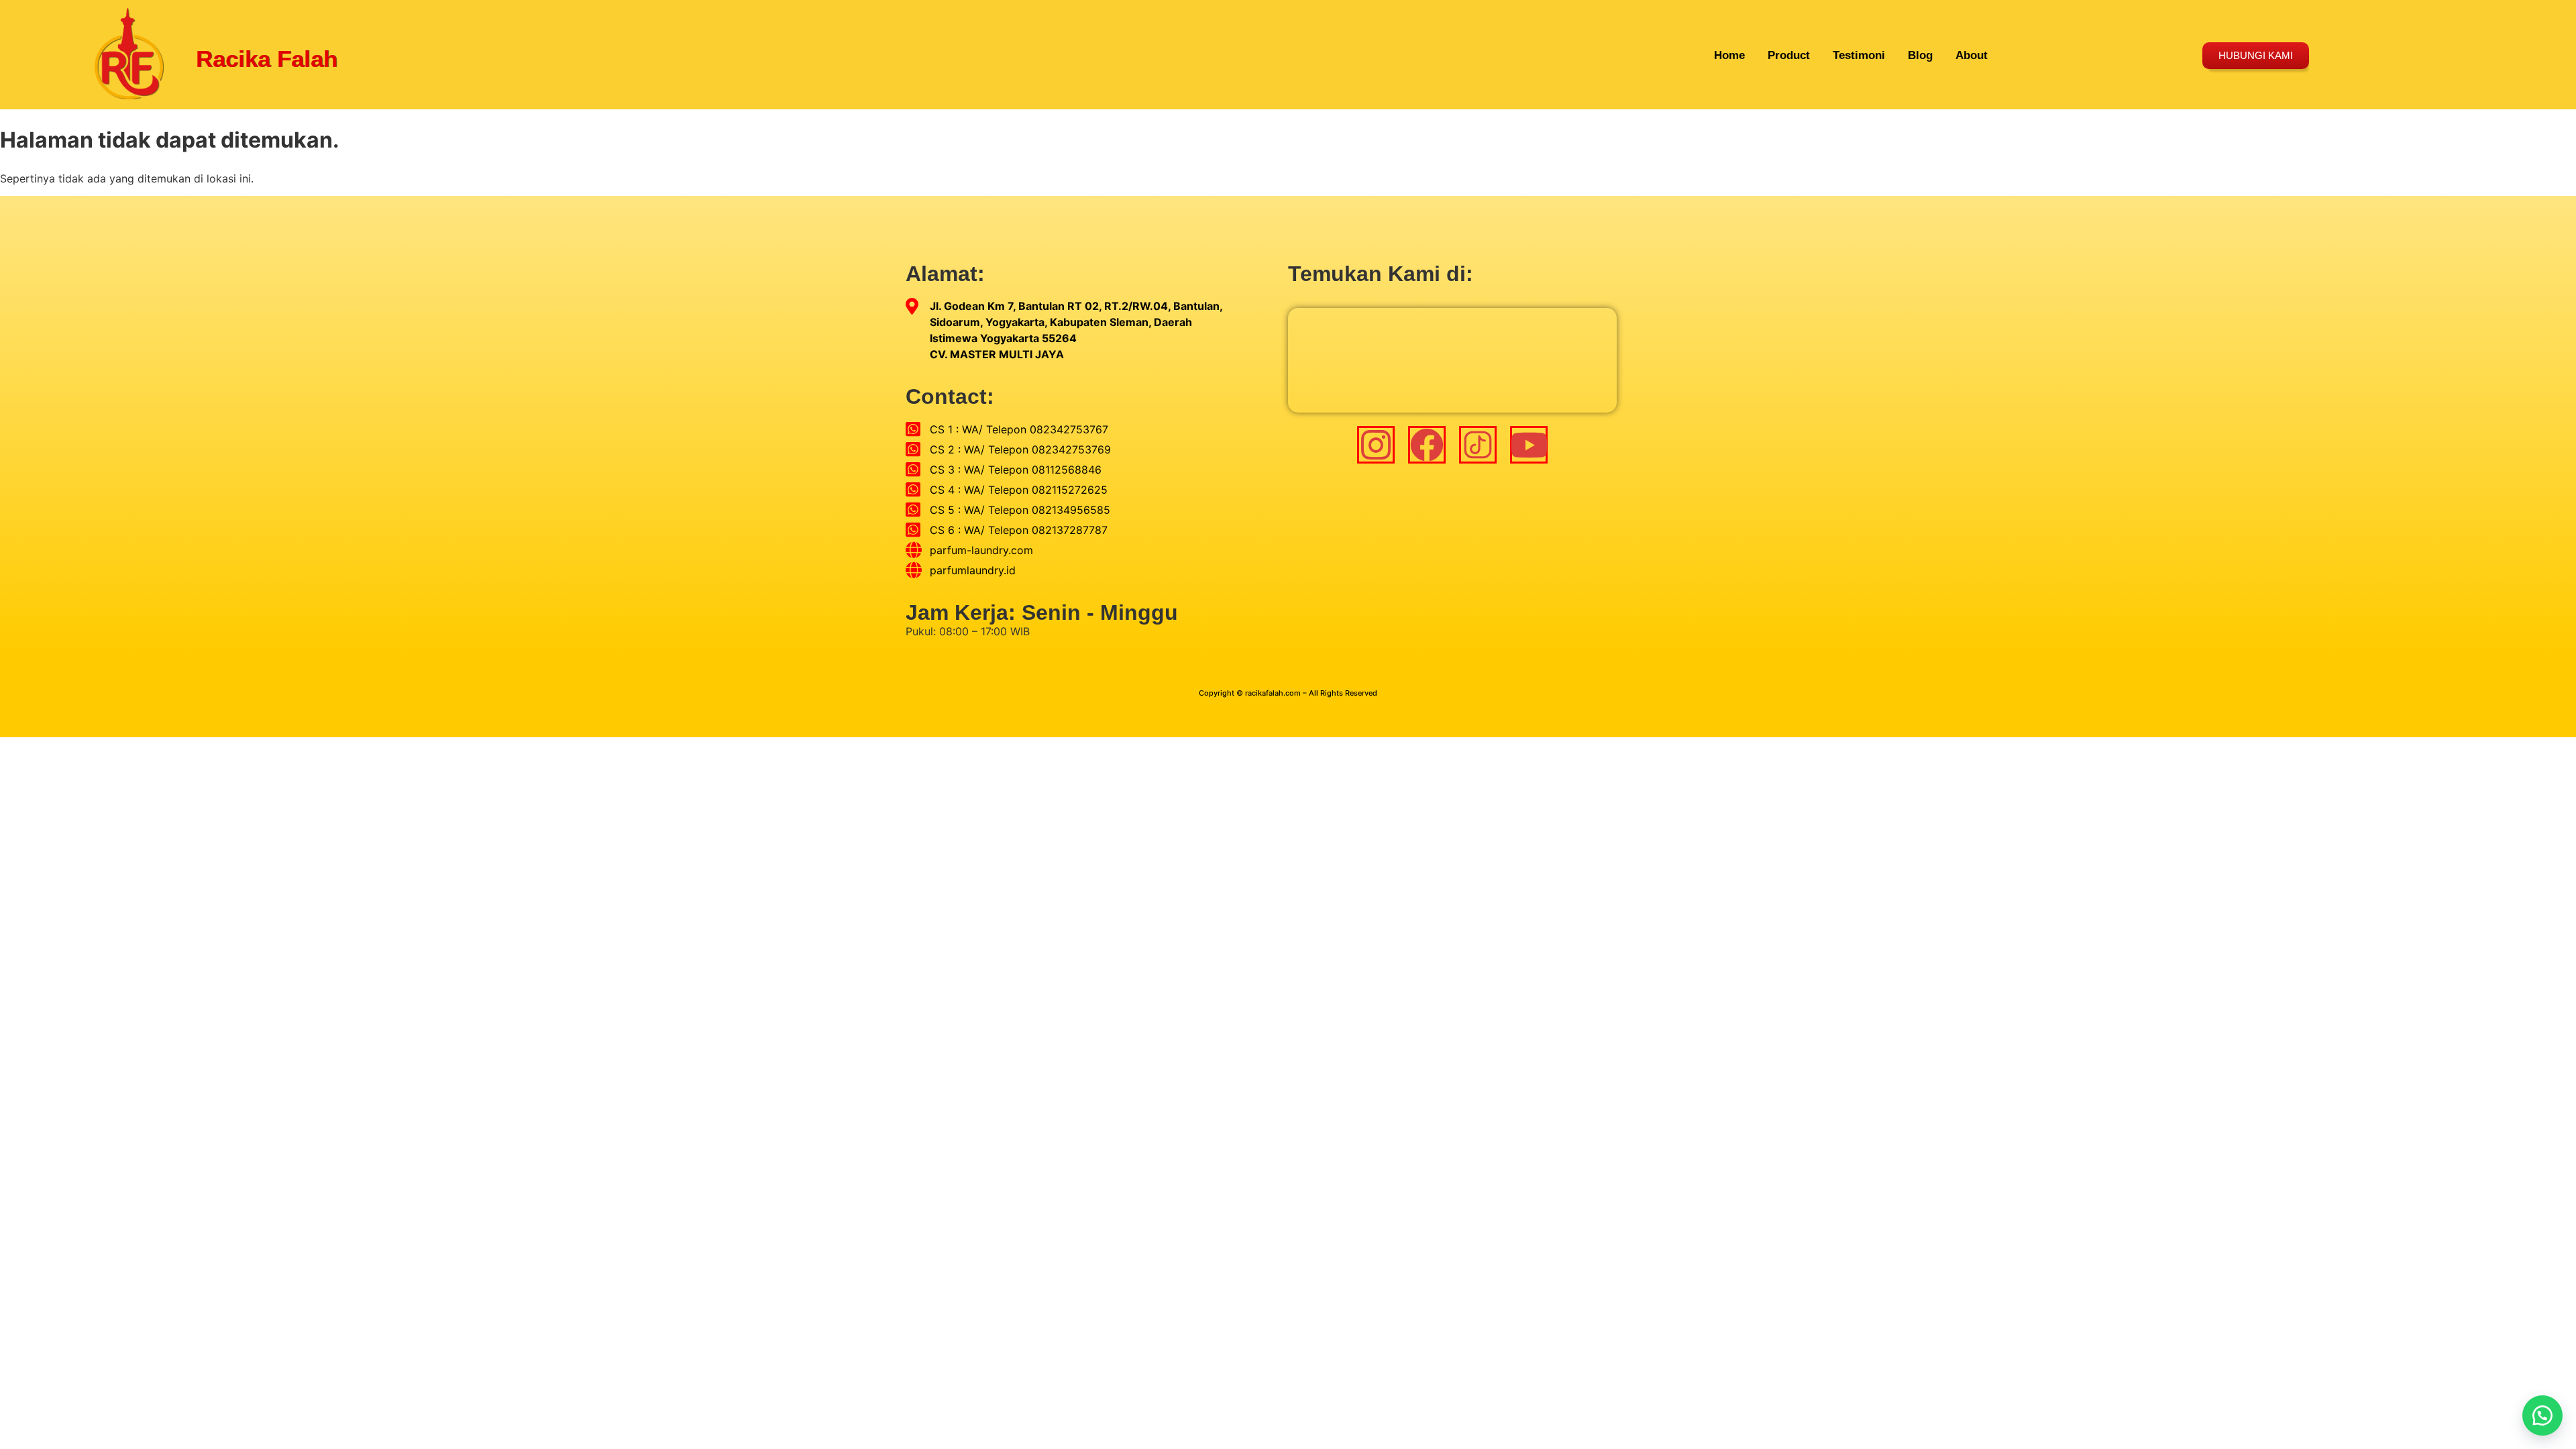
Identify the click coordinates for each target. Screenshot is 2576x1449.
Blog (1920, 55)
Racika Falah (267, 59)
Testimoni (1859, 55)
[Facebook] (1427, 445)
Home (1729, 55)
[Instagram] (1376, 445)
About (1972, 55)
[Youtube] (1529, 445)
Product (1789, 55)
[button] (2542, 1415)
